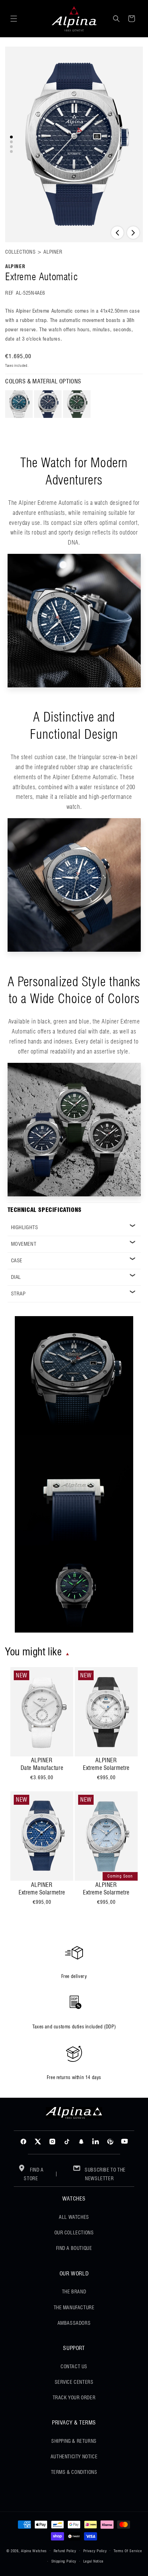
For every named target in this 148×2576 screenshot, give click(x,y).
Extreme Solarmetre (106, 1768)
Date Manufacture (42, 1768)
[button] (14, 19)
